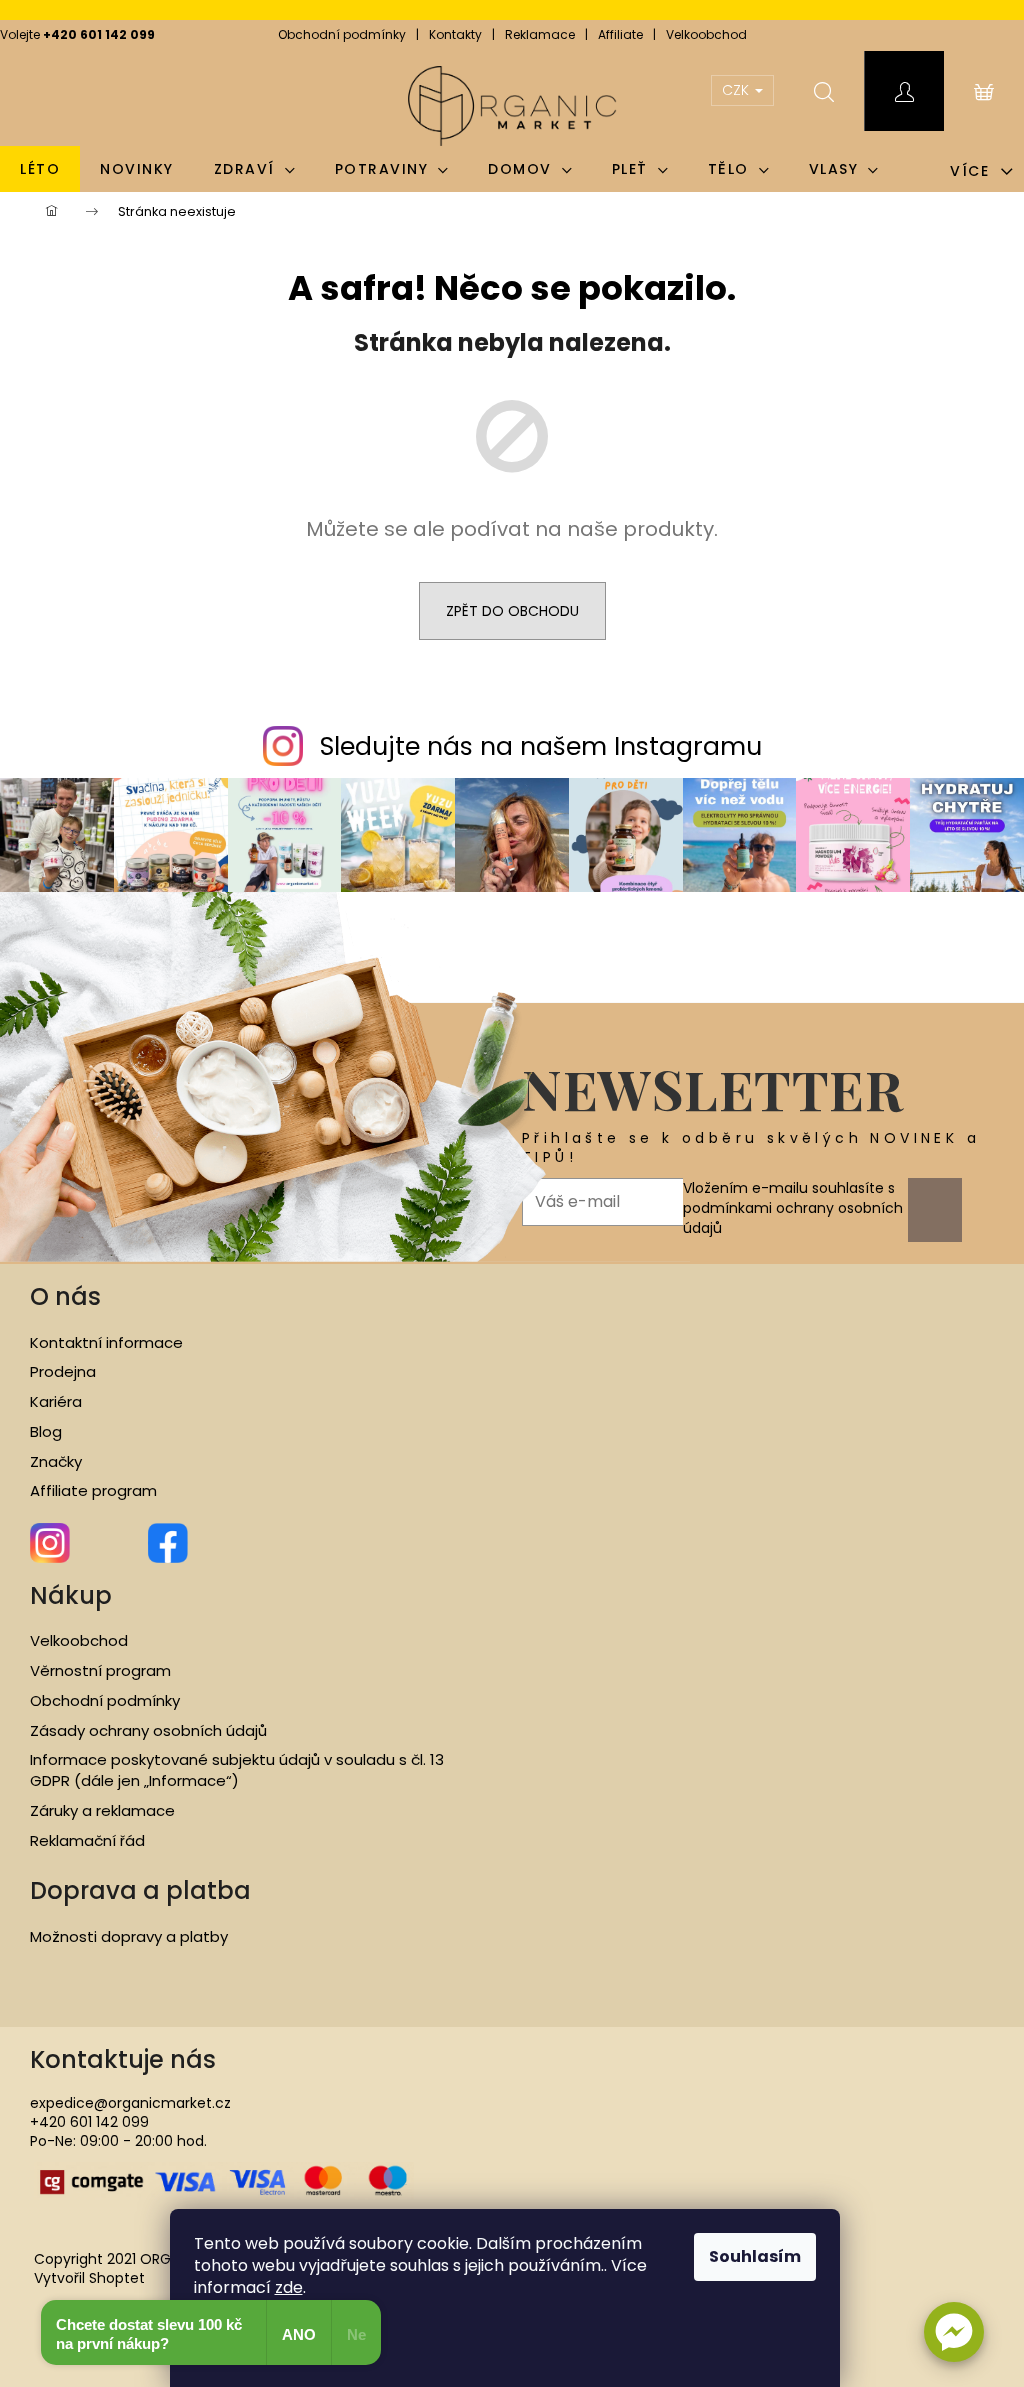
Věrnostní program (100, 1671)
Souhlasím (755, 2256)
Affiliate (620, 34)
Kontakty (455, 34)
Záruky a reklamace (102, 1811)
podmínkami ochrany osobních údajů (793, 1218)
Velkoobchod (706, 34)
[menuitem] (40, 169)
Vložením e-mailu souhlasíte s (793, 1208)
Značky (56, 1462)
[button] (954, 2332)
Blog (46, 1432)
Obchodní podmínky (342, 34)
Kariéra (56, 1402)
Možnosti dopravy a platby (129, 1937)
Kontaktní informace (106, 1343)
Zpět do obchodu (512, 611)
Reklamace (540, 34)
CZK (737, 90)
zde (289, 2287)
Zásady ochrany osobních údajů (148, 1731)
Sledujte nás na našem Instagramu (541, 746)
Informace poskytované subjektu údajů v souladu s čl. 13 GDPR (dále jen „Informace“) (237, 1770)
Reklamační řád (87, 1841)
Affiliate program (93, 1491)
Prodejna (63, 1372)
